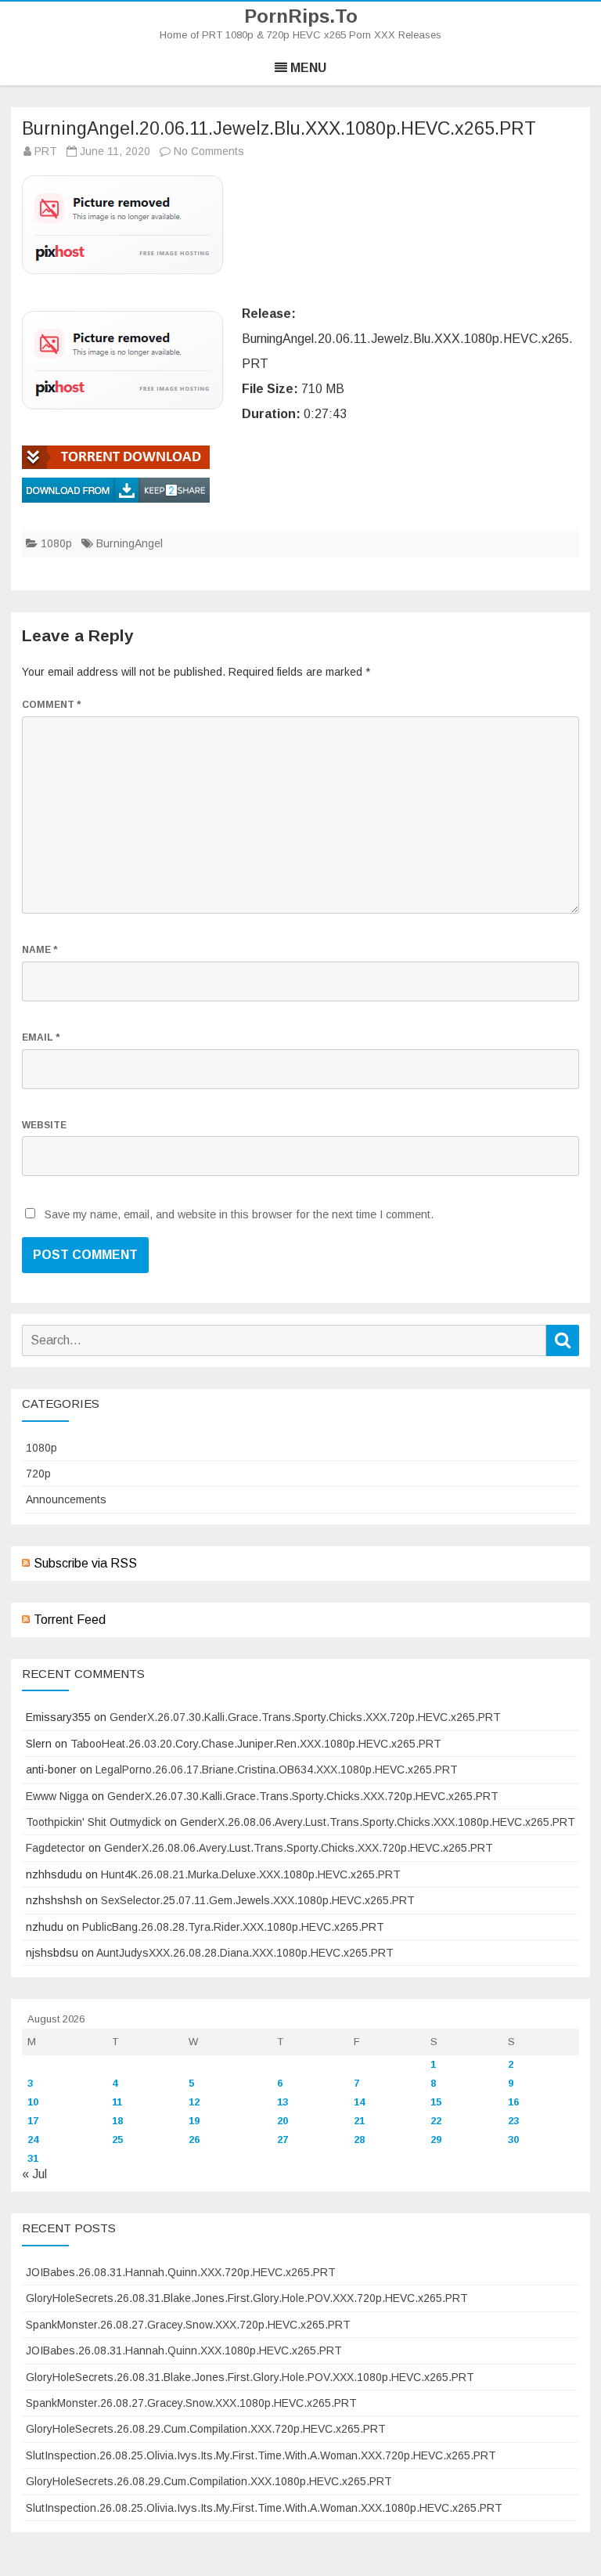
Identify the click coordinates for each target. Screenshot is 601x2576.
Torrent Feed (70, 1620)
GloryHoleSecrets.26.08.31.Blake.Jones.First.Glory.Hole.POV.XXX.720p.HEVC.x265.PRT (247, 2298)
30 (513, 2139)
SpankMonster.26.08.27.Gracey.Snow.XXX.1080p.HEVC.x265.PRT (191, 2403)
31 (33, 2158)
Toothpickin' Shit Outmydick (94, 1822)
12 (194, 2102)
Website (44, 1125)
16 (513, 2102)
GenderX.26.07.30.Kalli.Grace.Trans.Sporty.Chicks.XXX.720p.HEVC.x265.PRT (305, 1717)
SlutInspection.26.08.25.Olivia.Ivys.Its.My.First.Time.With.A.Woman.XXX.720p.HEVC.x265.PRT (261, 2455)
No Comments (209, 151)
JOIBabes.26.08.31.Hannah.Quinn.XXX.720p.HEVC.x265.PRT (181, 2272)
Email (41, 1037)
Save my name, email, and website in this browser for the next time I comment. (239, 1214)
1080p (56, 543)
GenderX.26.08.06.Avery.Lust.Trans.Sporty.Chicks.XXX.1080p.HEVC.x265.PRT (378, 1822)
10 (33, 2102)
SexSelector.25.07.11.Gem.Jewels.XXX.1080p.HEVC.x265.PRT (258, 1900)
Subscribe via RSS (85, 1563)
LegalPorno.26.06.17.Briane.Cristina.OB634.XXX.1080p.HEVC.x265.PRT (277, 1770)
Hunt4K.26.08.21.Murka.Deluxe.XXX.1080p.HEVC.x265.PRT (251, 1874)
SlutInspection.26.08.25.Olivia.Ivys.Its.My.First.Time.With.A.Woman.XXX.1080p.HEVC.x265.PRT (264, 2508)
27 (283, 2139)
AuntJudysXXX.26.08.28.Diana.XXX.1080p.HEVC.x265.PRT (245, 1953)
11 (117, 2102)
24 (33, 2139)
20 (283, 2121)
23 (513, 2121)
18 (117, 2121)
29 (436, 2139)
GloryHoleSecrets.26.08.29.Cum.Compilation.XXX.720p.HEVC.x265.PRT (206, 2429)
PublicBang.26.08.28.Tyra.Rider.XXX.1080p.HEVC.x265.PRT (233, 1927)
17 (33, 2121)
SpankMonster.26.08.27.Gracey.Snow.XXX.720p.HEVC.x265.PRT (188, 2325)
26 (194, 2139)
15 (436, 2102)
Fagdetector (56, 1848)
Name (40, 950)
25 (117, 2139)
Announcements (66, 1499)
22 (436, 2121)
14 (359, 2102)
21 (359, 2121)
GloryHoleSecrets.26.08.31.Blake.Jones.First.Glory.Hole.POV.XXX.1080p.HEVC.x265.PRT (250, 2377)
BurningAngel (130, 543)
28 (359, 2139)
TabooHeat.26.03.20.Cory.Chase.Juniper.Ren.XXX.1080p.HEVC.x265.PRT (256, 1744)
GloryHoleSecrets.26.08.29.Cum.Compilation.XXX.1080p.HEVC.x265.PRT (209, 2481)
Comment (51, 705)
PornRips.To (301, 16)
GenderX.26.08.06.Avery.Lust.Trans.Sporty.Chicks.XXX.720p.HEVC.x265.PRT (299, 1848)
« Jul (34, 2174)
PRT (46, 151)
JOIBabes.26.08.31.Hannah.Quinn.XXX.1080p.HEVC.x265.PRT (184, 2351)
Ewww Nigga (57, 1796)
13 (283, 2102)
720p (38, 1474)
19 (194, 2121)
